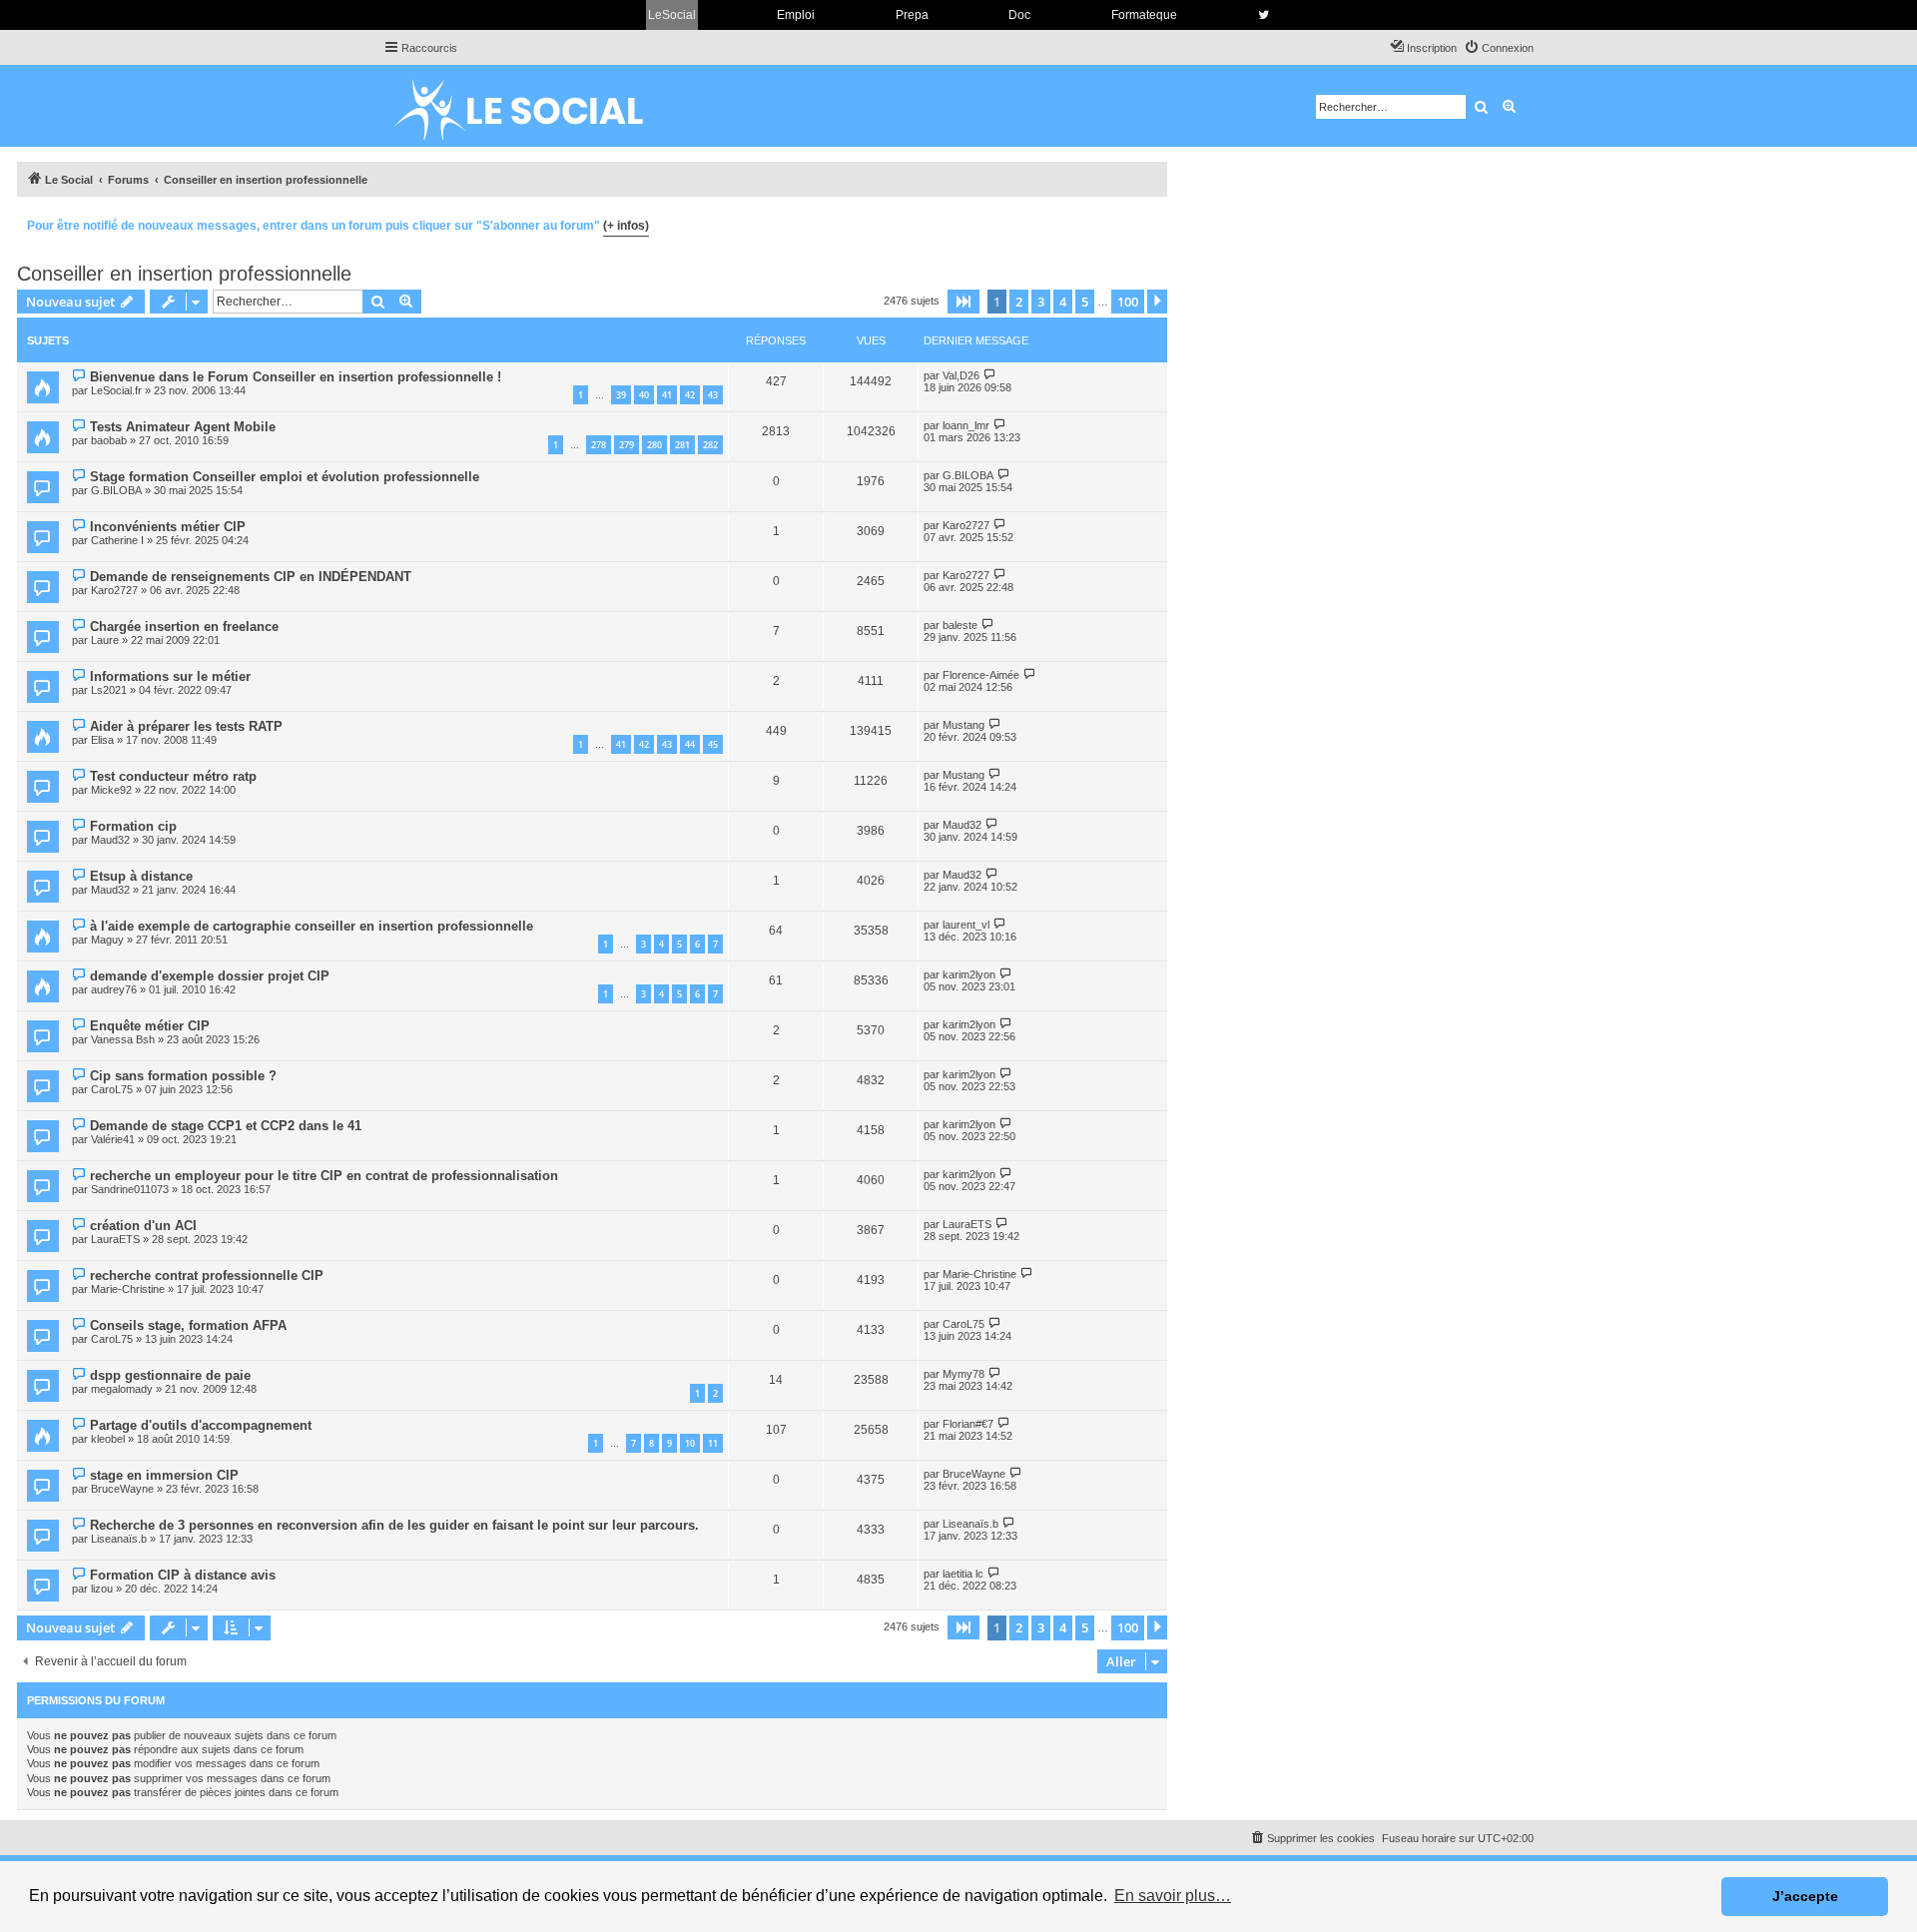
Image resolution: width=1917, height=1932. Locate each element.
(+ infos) (626, 226)
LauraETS (115, 1239)
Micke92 (111, 790)
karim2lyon (969, 974)
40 (644, 395)
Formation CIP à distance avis (183, 1575)
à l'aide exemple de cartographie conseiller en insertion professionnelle (312, 926)
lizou (102, 1589)
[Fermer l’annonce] (1151, 223)
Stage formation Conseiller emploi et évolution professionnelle (285, 477)
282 (710, 445)
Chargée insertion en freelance (184, 627)
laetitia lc (963, 1574)
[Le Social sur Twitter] (1264, 15)
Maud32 (110, 840)
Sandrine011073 (130, 1189)
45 (713, 744)
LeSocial (672, 15)
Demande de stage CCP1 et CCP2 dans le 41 (226, 1126)
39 (621, 395)
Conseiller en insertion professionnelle (184, 274)
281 (682, 445)
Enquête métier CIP (150, 1026)
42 (690, 395)
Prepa (912, 15)
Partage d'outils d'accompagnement (201, 1425)
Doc (1019, 15)
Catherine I (117, 540)
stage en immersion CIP (164, 1475)
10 (690, 1443)
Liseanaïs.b (119, 1539)
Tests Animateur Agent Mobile (183, 427)
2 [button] (1019, 302)
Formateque (1144, 15)
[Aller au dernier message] (990, 375)
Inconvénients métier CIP (168, 527)
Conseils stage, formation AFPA (188, 1325)
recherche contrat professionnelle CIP (207, 1276)
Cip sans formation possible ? (183, 1076)
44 (690, 744)
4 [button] (1063, 302)
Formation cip (133, 826)
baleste (960, 625)
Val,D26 (961, 375)
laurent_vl (966, 925)
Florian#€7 (968, 1424)
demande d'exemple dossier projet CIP (210, 976)
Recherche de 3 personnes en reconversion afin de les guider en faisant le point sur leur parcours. (394, 1525)
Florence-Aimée (981, 675)
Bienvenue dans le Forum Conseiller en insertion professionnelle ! (296, 377)
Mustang (963, 725)
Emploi (796, 15)
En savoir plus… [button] (1173, 1896)
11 (713, 1443)
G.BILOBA (116, 490)
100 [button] (1128, 302)
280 (654, 445)
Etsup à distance (141, 876)
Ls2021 (109, 690)
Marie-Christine (128, 1289)
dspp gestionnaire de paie (170, 1375)
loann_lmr (966, 425)
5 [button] (1085, 302)
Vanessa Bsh (123, 1039)
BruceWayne (122, 1489)
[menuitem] (1499, 48)
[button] (963, 302)
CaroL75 (112, 1089)
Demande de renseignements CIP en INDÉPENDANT (251, 577)
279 (627, 445)
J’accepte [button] (1805, 1896)
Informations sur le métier (170, 676)
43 (713, 395)
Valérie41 (113, 1139)
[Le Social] (534, 106)
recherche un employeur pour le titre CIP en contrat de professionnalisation (324, 1176)
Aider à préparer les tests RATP (186, 726)
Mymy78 (963, 1374)
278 (599, 445)
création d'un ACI (143, 1226)
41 (667, 395)
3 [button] (1041, 302)
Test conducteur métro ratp (173, 776)
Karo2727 (966, 525)
